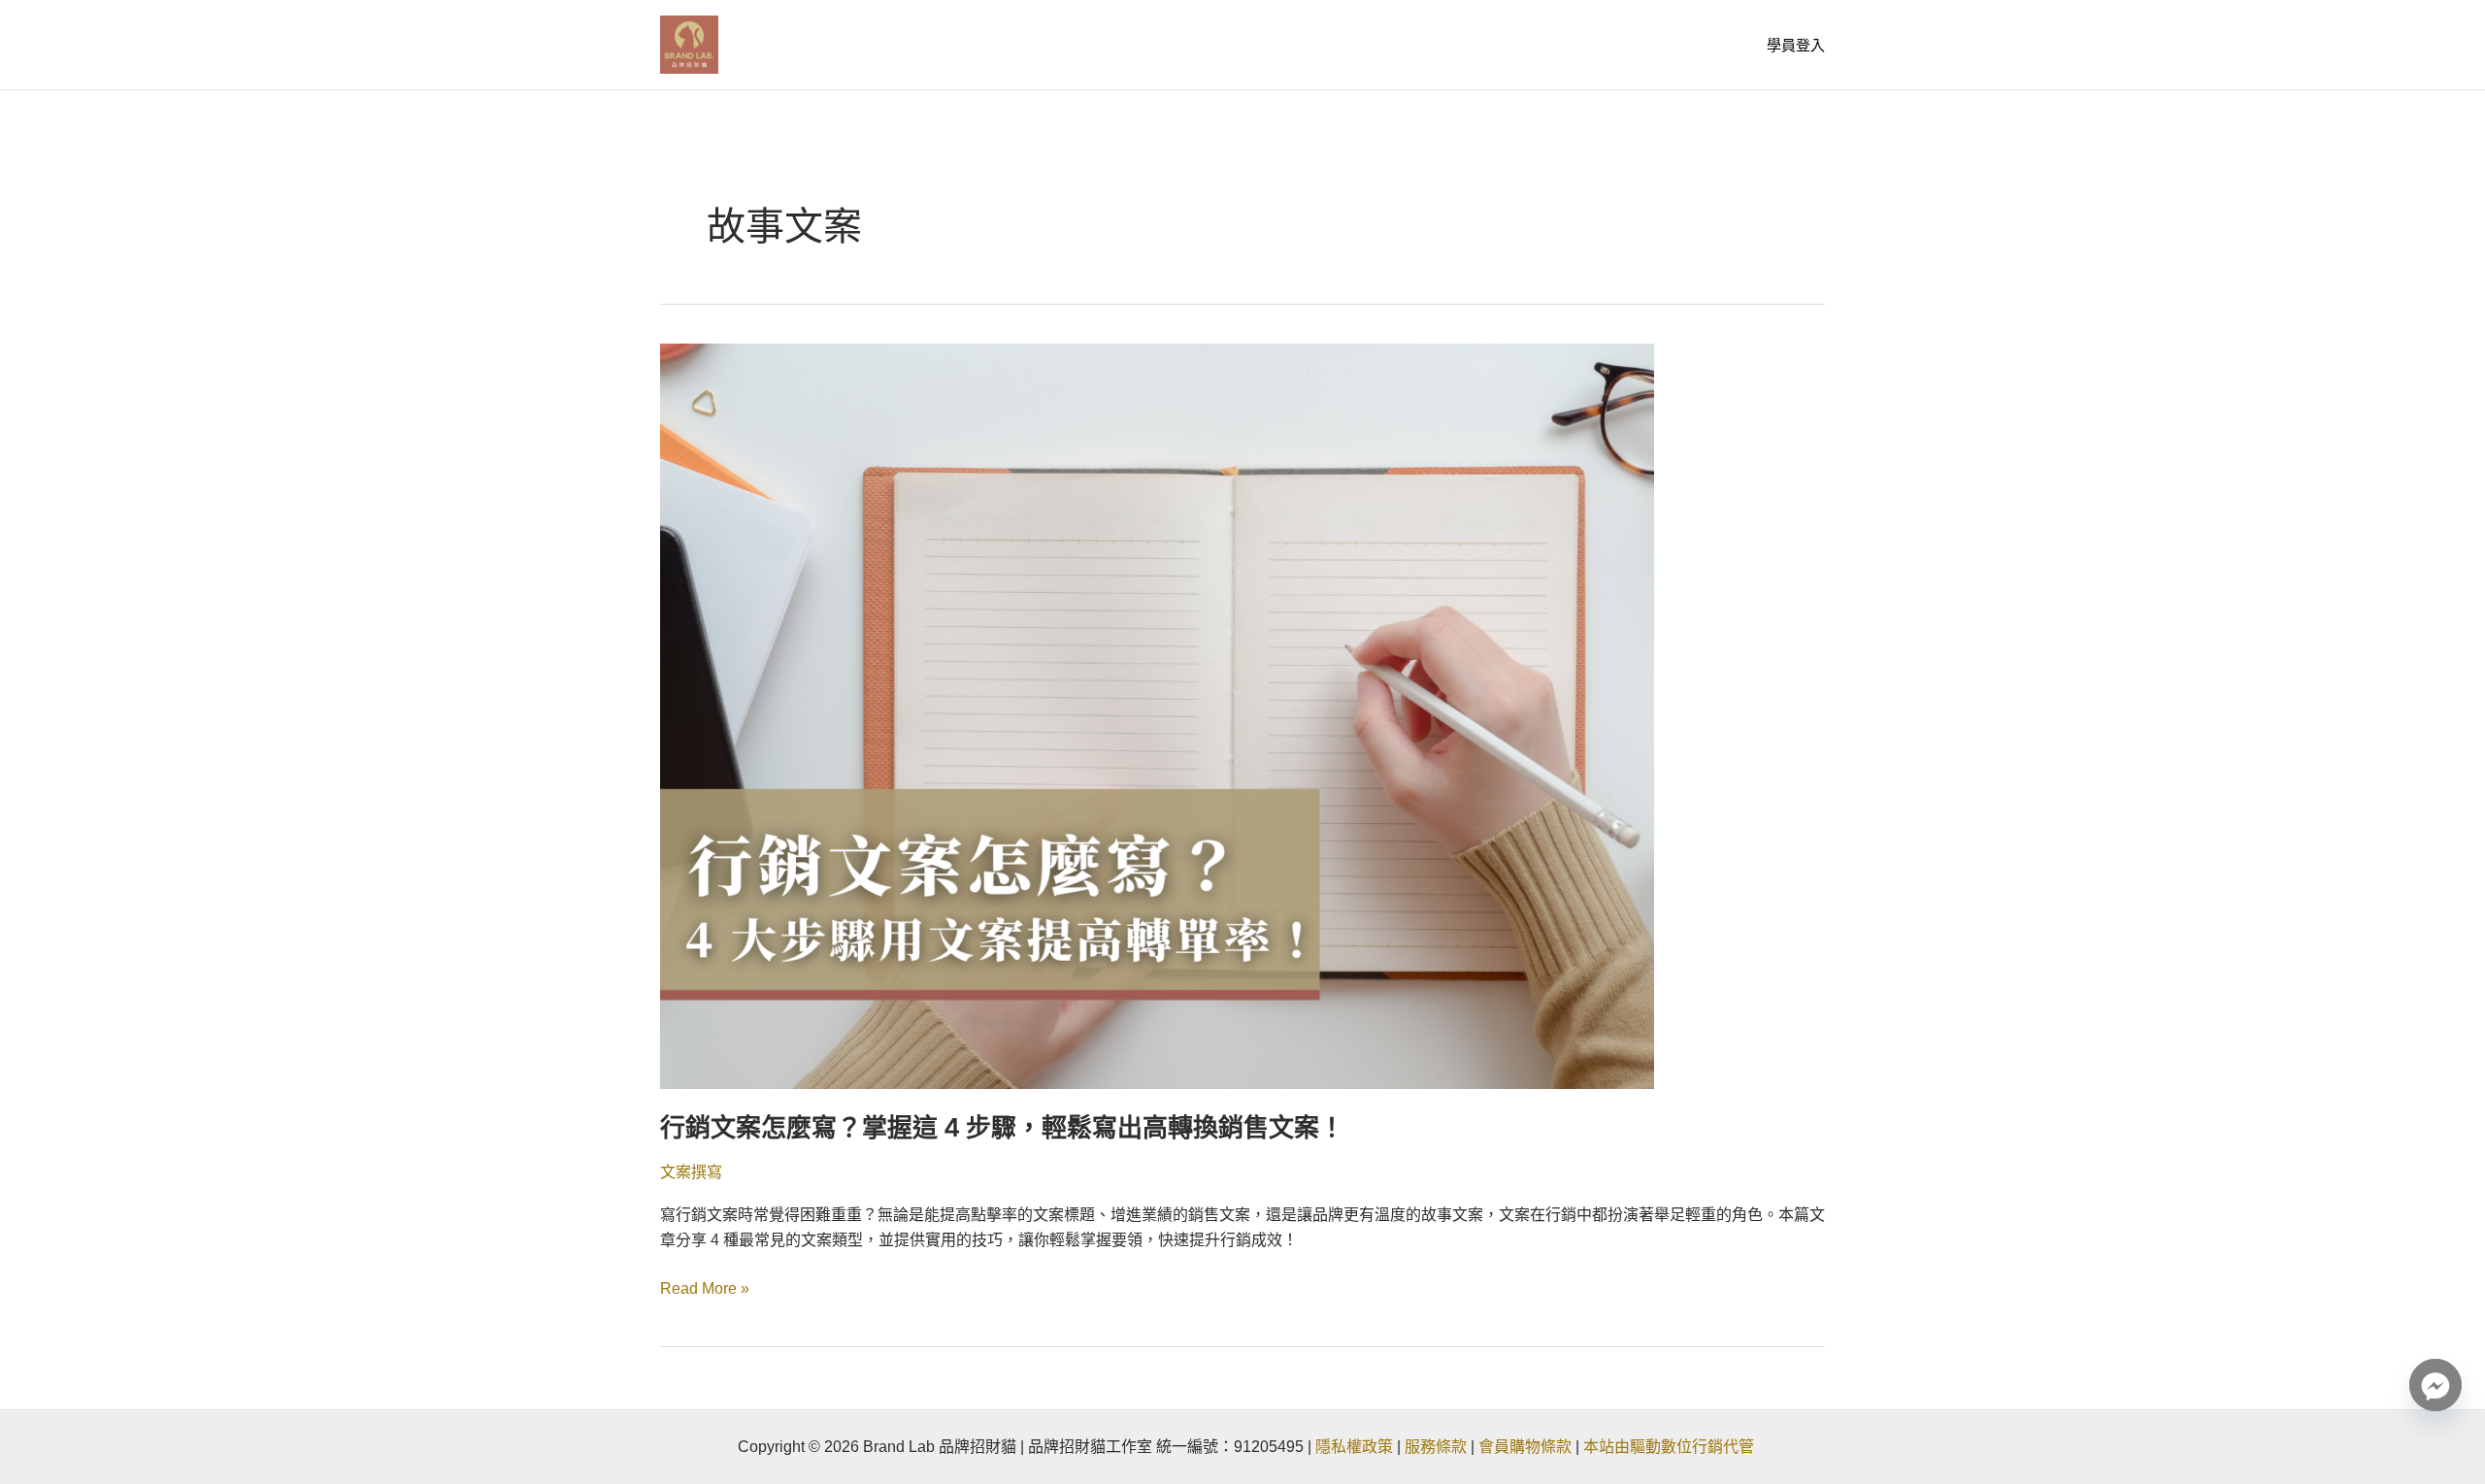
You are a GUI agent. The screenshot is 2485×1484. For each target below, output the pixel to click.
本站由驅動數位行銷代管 (1671, 1447)
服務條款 (1436, 1447)
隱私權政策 (1354, 1447)
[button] (1796, 45)
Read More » (705, 1286)
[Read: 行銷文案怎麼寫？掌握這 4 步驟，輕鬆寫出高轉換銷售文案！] (1157, 715)
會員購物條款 (1525, 1447)
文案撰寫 (691, 1172)
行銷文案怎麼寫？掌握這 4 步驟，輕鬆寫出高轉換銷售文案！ (1002, 1127)
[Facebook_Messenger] (2435, 1385)
